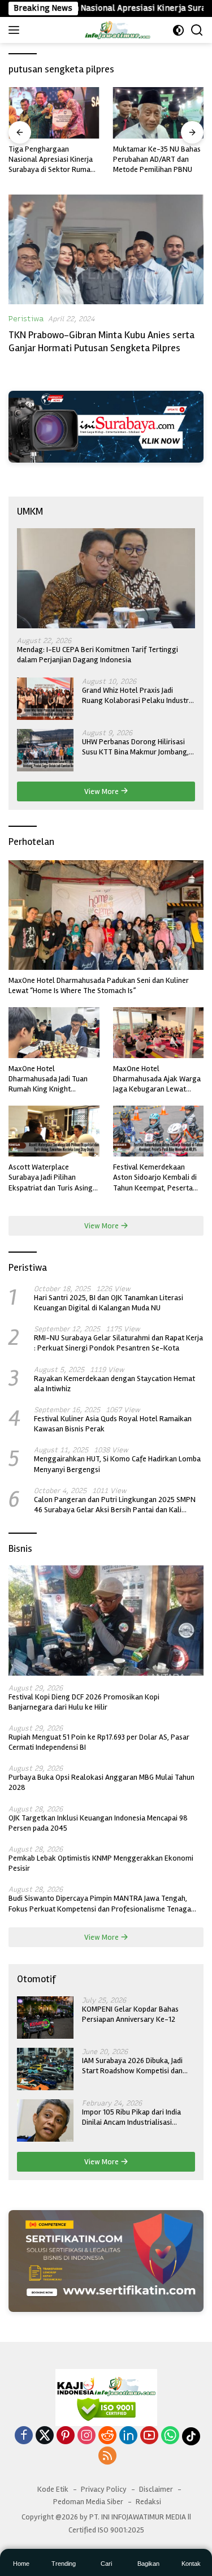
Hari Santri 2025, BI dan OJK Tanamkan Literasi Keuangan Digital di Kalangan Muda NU (109, 1303)
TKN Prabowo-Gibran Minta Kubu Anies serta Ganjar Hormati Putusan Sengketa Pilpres (101, 341)
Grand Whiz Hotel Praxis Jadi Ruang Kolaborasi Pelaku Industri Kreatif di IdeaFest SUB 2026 (136, 696)
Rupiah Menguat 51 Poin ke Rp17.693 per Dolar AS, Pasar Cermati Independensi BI (99, 1742)
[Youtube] (149, 2436)
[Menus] (16, 30)
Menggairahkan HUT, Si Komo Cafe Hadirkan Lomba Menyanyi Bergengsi (117, 1464)
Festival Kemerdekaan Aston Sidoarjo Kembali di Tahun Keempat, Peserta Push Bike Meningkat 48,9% (158, 1178)
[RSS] (107, 2457)
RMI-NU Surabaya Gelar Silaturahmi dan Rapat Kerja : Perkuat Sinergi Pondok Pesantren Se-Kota (118, 1343)
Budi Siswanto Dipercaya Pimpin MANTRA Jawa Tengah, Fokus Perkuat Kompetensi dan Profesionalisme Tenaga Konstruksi (100, 1904)
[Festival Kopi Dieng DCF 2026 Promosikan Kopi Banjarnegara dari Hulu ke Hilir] (106, 1620)
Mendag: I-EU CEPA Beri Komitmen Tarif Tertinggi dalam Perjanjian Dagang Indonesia (98, 655)
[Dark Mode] (178, 30)
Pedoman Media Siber (88, 2502)
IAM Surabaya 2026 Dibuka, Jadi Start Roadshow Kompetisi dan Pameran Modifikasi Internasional (137, 2066)
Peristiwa (26, 319)
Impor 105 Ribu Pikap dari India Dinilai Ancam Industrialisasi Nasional (131, 2117)
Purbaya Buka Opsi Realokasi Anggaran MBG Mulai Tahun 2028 (101, 1782)
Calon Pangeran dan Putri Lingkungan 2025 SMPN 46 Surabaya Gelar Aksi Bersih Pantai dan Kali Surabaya (115, 1505)
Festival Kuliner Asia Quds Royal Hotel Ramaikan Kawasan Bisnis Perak (113, 1424)
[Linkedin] (128, 2436)
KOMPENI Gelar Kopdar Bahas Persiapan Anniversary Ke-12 (130, 2014)
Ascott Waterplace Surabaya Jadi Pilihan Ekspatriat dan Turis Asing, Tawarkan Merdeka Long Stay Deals (51, 1178)
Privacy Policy (104, 2489)
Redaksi (148, 2502)
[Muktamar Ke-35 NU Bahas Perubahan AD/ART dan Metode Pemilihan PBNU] (159, 113)
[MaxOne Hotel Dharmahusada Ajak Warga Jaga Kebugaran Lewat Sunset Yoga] (159, 1033)
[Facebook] (24, 2436)
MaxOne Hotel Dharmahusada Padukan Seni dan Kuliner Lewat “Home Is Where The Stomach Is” (99, 985)
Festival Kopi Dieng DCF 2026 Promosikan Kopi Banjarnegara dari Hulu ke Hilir (84, 1702)
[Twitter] (45, 2436)
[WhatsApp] (170, 2436)
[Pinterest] (66, 2436)
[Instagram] (86, 2436)
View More (102, 791)
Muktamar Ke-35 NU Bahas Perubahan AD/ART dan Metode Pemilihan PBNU (157, 159)
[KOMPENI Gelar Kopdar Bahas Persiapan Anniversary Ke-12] (45, 2018)
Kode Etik (53, 2489)
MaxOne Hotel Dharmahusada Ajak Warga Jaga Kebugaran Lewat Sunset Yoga (157, 1079)
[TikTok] (191, 2436)
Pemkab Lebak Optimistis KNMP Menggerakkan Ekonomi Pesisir (101, 1863)
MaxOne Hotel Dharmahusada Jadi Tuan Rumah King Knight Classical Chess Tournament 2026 (54, 1079)
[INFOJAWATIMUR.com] (117, 30)
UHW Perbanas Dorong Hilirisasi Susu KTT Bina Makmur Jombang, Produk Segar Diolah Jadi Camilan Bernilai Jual (136, 747)
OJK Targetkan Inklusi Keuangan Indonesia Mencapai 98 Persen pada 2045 (98, 1823)
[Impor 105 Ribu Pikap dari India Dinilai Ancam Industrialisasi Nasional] (45, 2120)
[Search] (197, 30)
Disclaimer (156, 2489)
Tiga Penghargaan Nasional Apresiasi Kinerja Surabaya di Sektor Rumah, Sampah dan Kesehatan (52, 160)
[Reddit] (107, 2436)
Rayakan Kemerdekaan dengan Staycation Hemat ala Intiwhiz (114, 1384)
